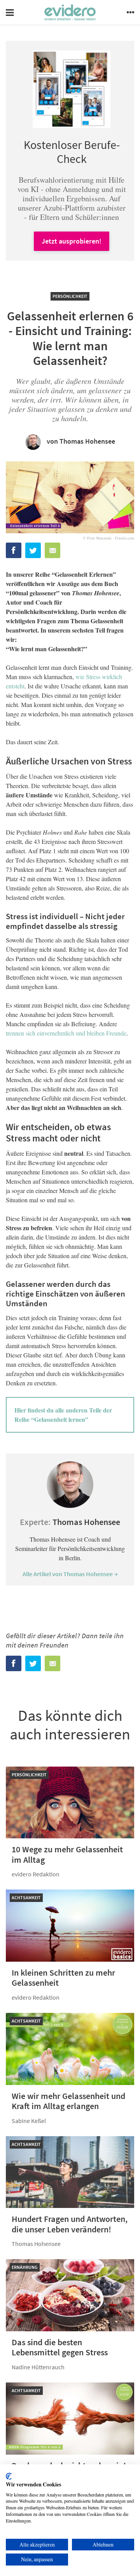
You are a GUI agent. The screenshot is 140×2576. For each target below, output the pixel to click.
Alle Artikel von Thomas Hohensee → (70, 1574)
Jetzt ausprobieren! (72, 241)
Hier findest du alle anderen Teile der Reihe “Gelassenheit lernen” (63, 1415)
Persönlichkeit (70, 296)
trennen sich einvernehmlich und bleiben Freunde (66, 1033)
